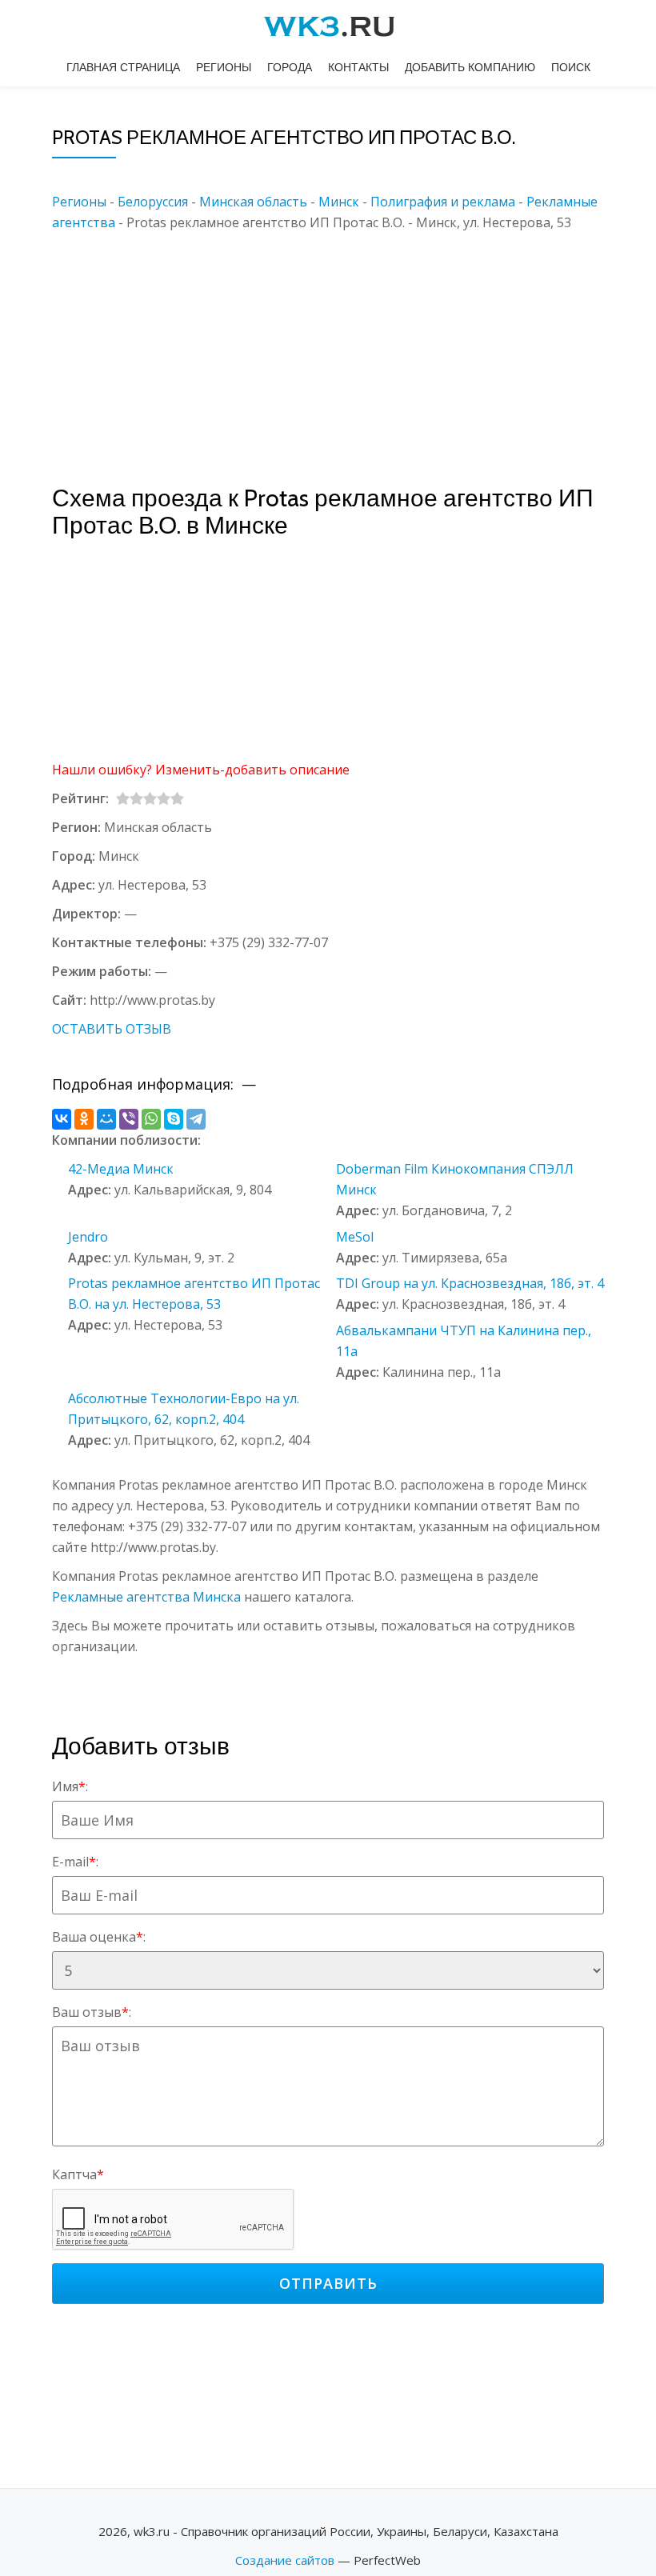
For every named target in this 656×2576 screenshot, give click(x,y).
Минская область (253, 202)
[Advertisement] (352, 345)
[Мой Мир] (106, 1119)
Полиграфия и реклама (443, 202)
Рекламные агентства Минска (146, 1597)
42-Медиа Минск (121, 1169)
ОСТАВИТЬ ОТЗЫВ (112, 1029)
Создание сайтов (285, 2560)
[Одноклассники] (84, 1119)
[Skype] (174, 1119)
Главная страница (123, 67)
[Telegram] (196, 1119)
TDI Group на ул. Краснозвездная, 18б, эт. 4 (470, 1283)
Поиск (571, 67)
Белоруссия (153, 202)
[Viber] (129, 1119)
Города (290, 67)
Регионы (224, 67)
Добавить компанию (470, 67)
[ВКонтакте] (62, 1119)
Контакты (358, 67)
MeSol (355, 1237)
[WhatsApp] (151, 1119)
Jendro (88, 1237)
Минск (339, 202)
